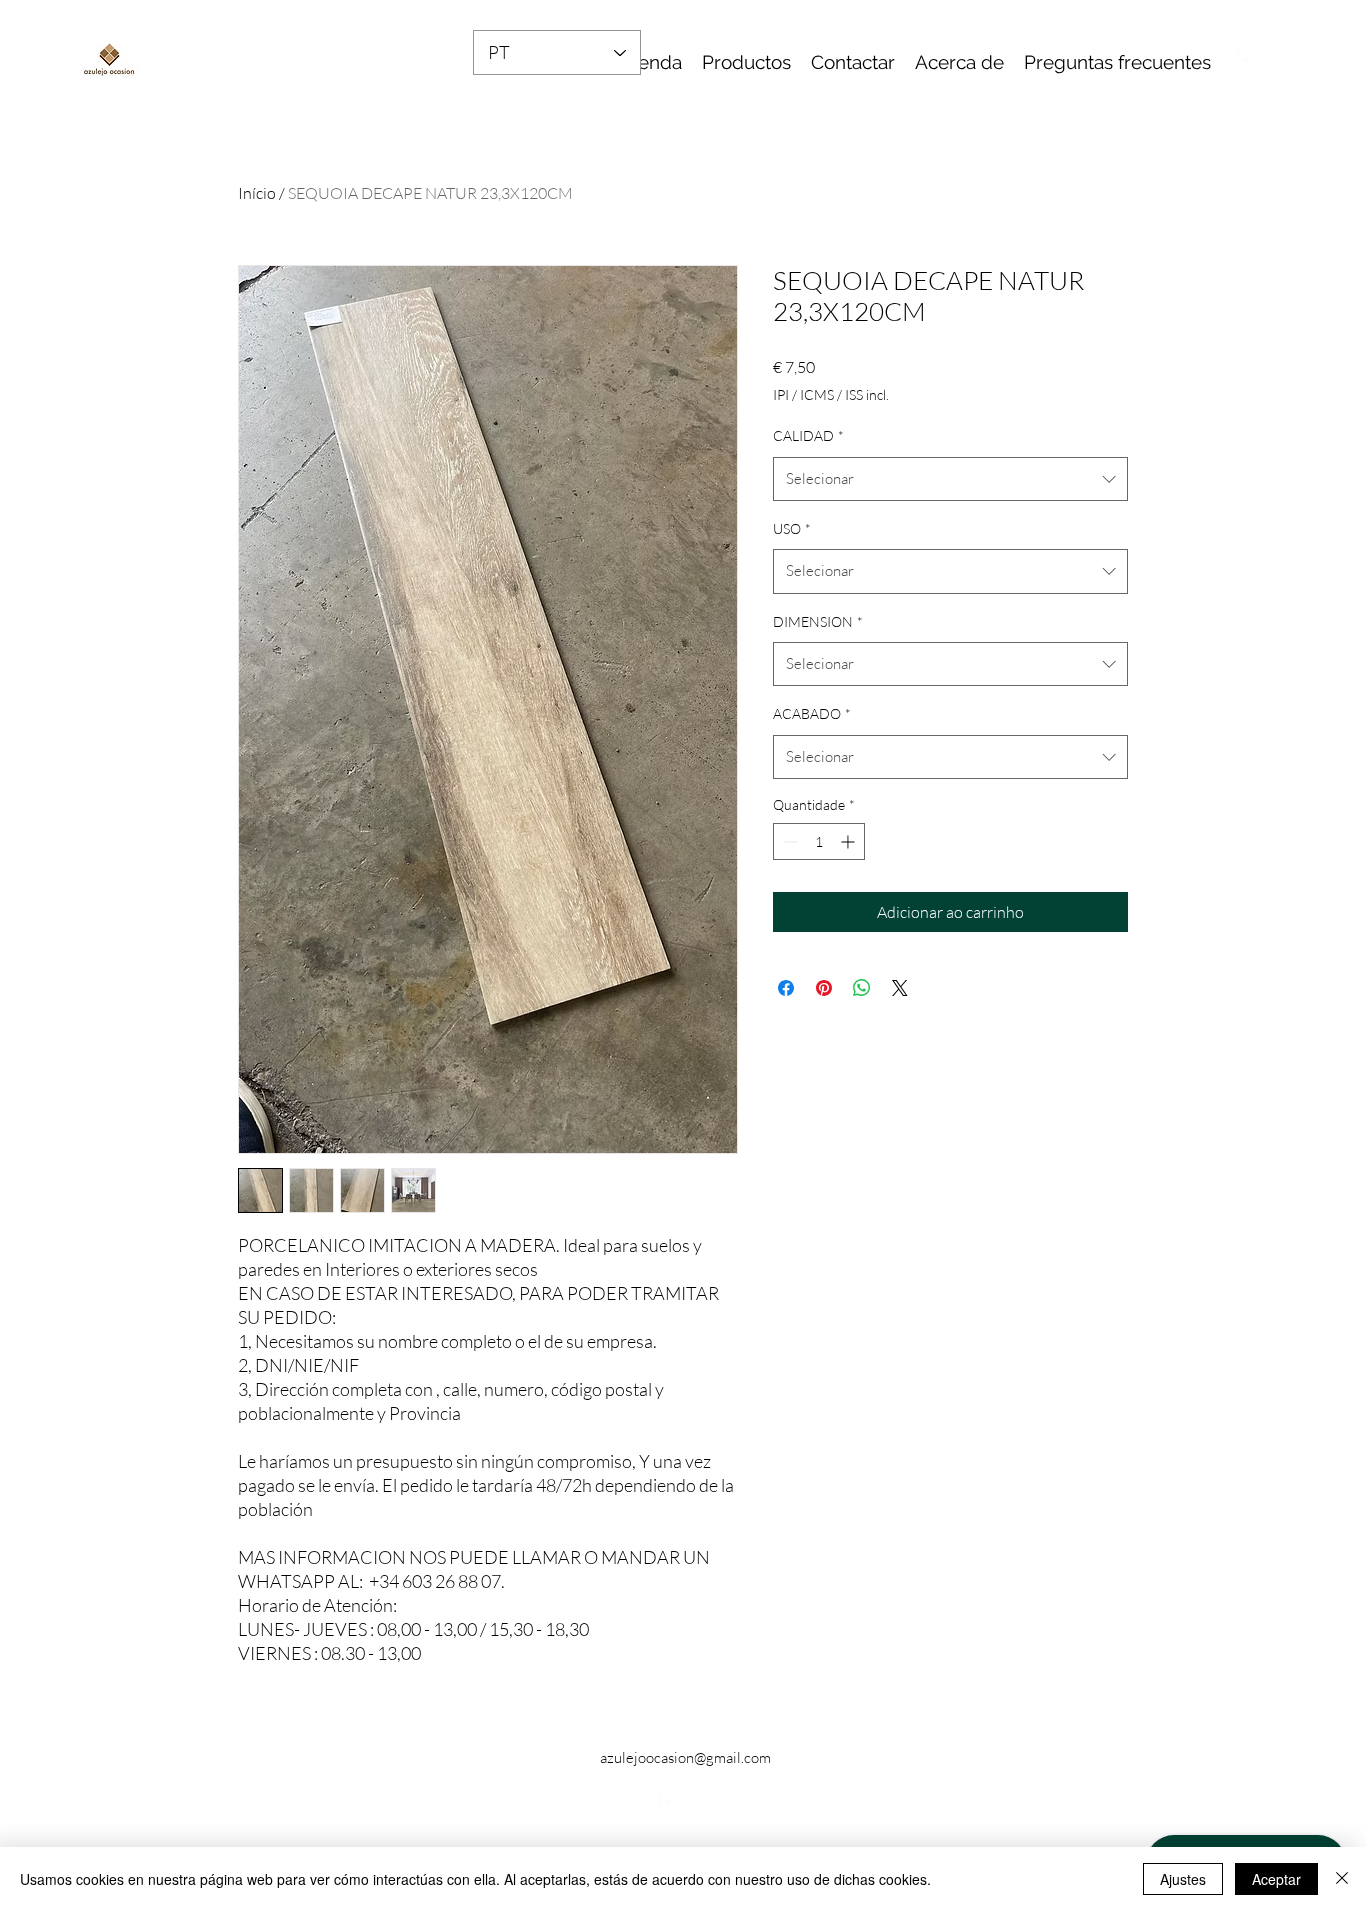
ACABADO (812, 713)
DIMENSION (818, 621)
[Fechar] (1342, 1879)
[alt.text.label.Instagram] (1276, 60)
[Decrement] (788, 841)
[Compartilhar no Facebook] (786, 988)
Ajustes (1183, 1879)
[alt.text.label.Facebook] (1246, 60)
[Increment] (849, 841)
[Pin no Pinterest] (824, 988)
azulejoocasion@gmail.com (685, 1757)
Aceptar (1276, 1879)
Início (257, 193)
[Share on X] (900, 988)
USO (792, 528)
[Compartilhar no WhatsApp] (862, 988)
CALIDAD (808, 435)
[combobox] (950, 479)
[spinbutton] (819, 841)
